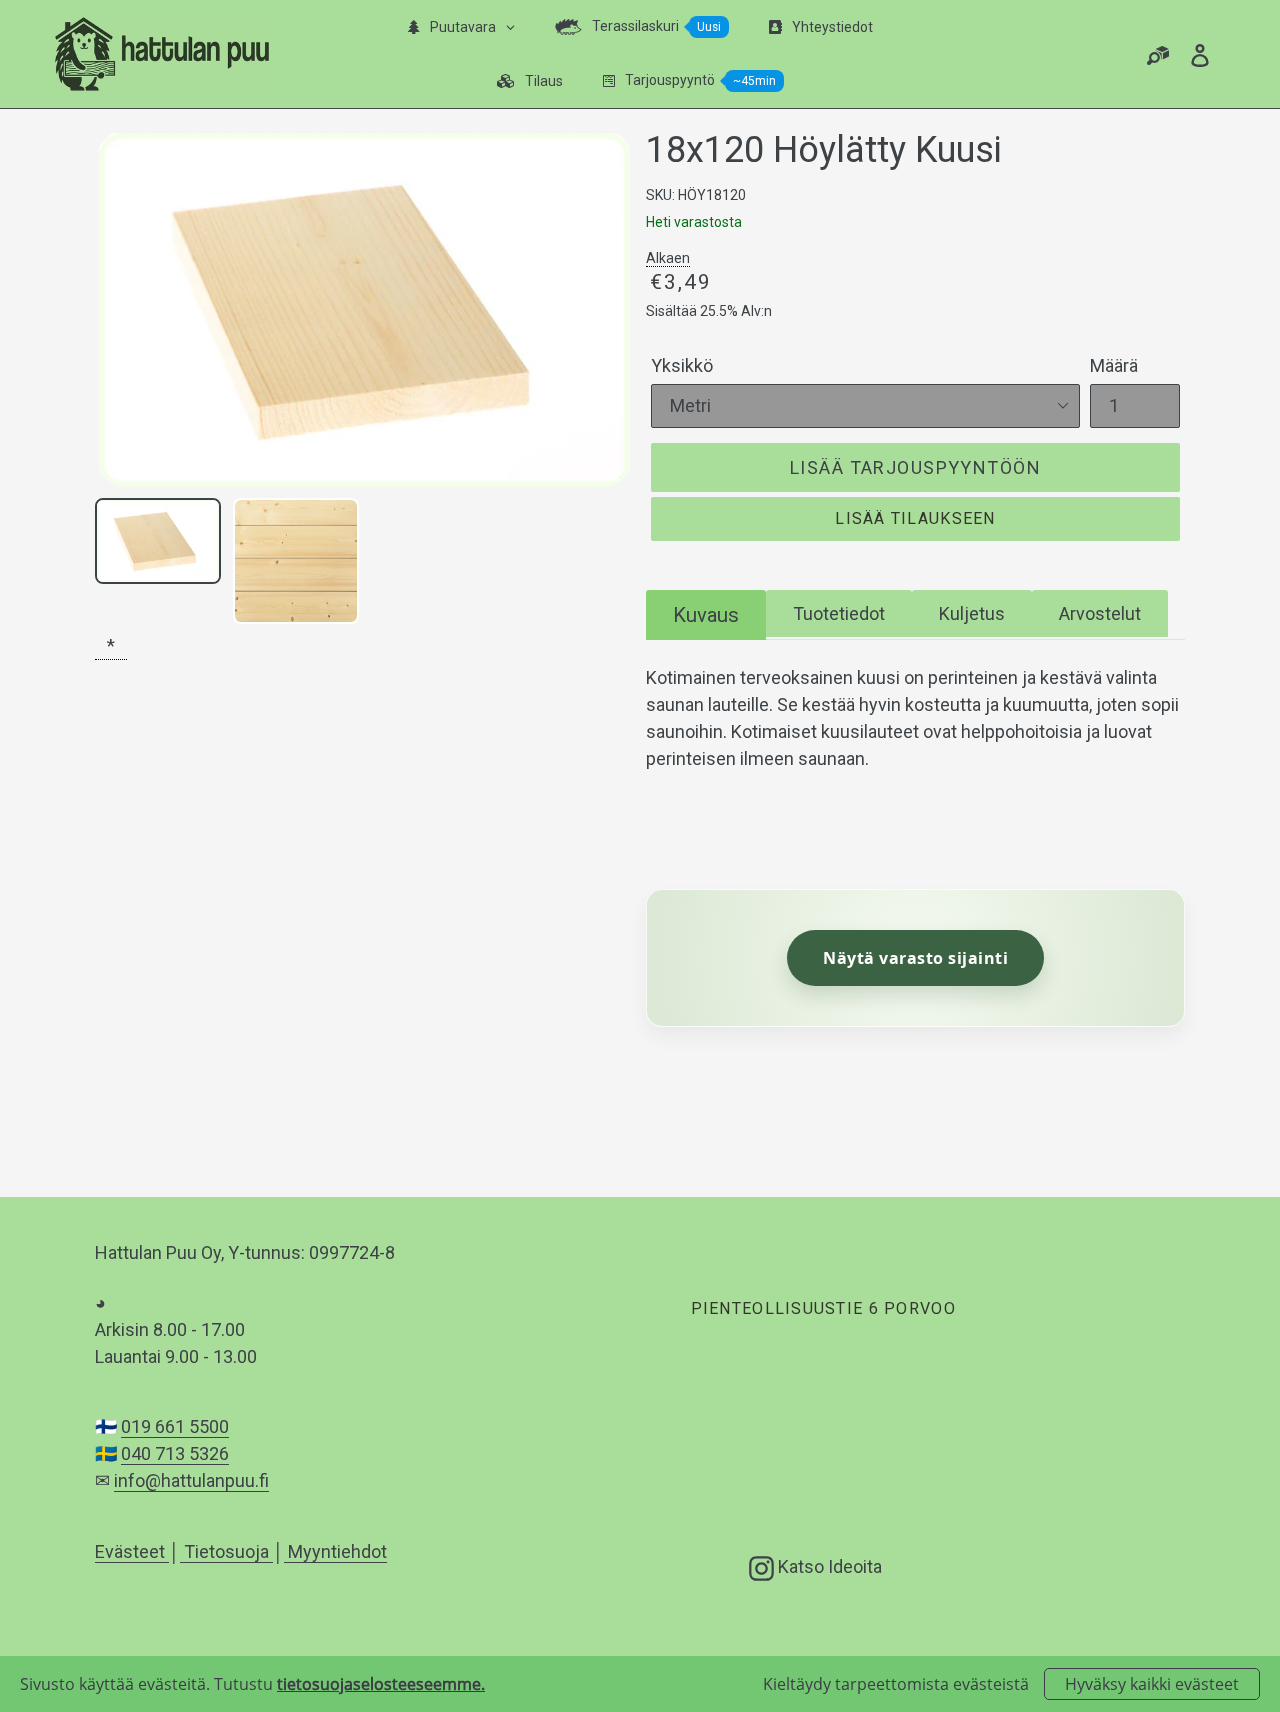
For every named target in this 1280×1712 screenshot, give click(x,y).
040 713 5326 (175, 1453)
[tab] (706, 614)
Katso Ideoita (828, 1566)
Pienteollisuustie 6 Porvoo (823, 1308)
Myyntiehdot (335, 1551)
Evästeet (132, 1551)
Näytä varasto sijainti (915, 958)
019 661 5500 (175, 1426)
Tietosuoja (226, 1551)
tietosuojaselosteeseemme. (381, 1684)
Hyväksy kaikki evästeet (1152, 1684)
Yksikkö (682, 365)
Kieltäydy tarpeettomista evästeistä (896, 1684)
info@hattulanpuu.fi (191, 1480)
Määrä (1114, 365)
